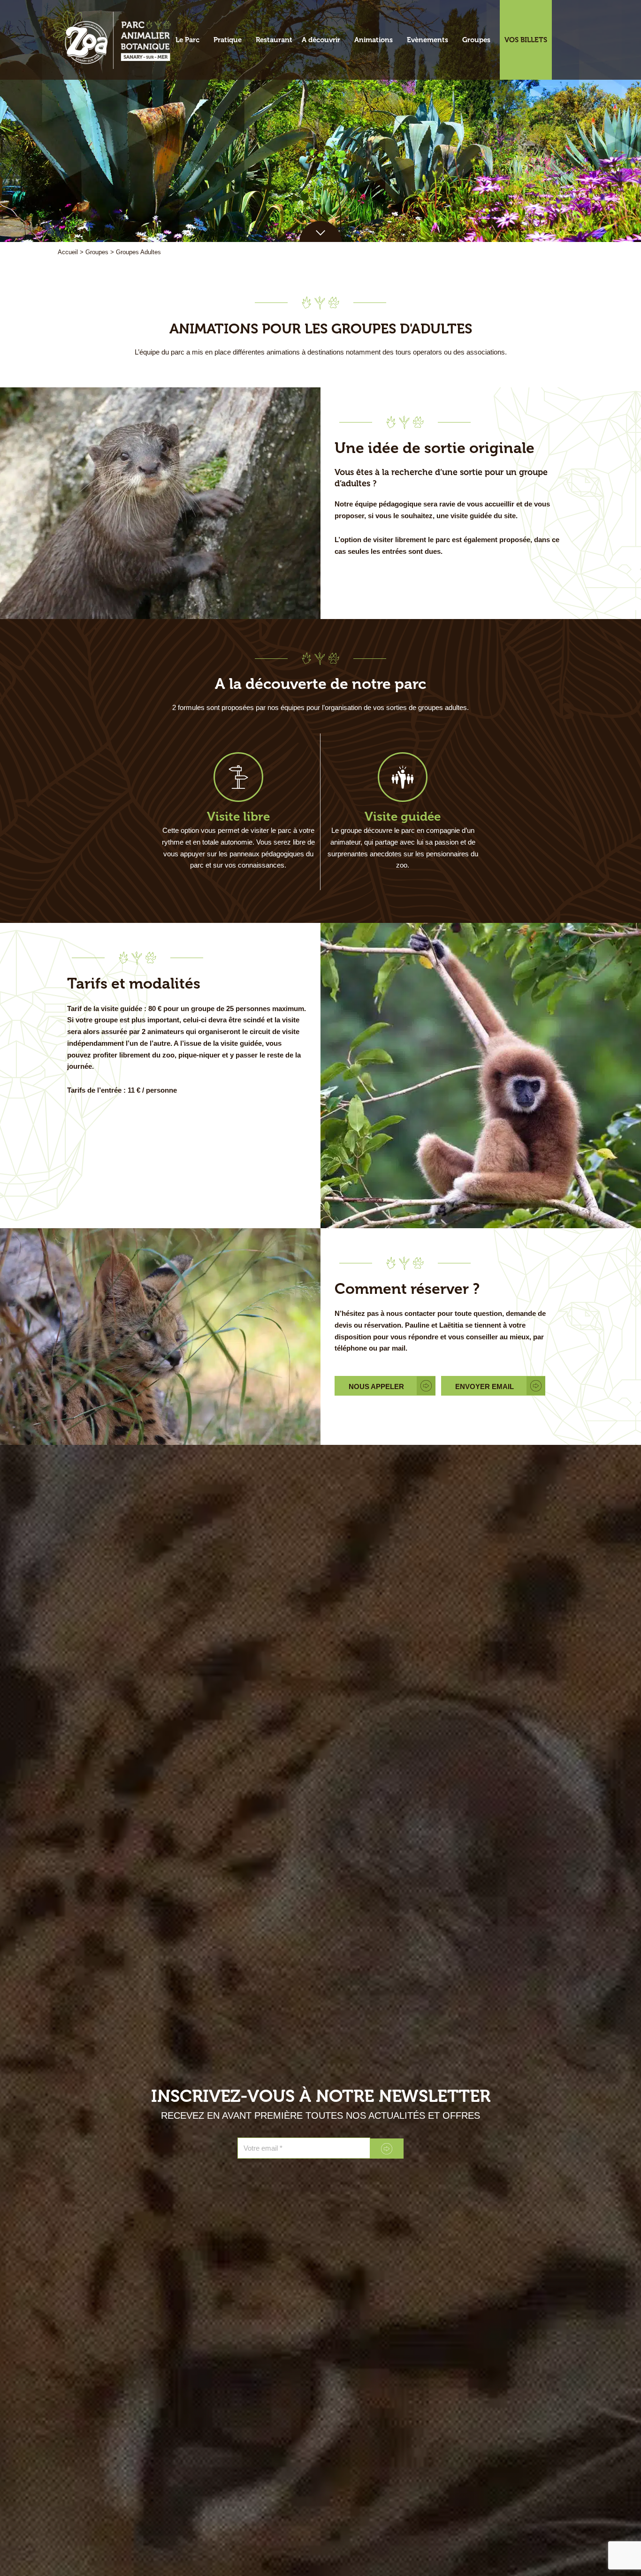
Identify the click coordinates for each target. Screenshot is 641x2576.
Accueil (68, 252)
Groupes (476, 40)
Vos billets (526, 40)
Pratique (228, 40)
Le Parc (187, 40)
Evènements (427, 40)
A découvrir (321, 40)
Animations (374, 40)
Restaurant (274, 40)
